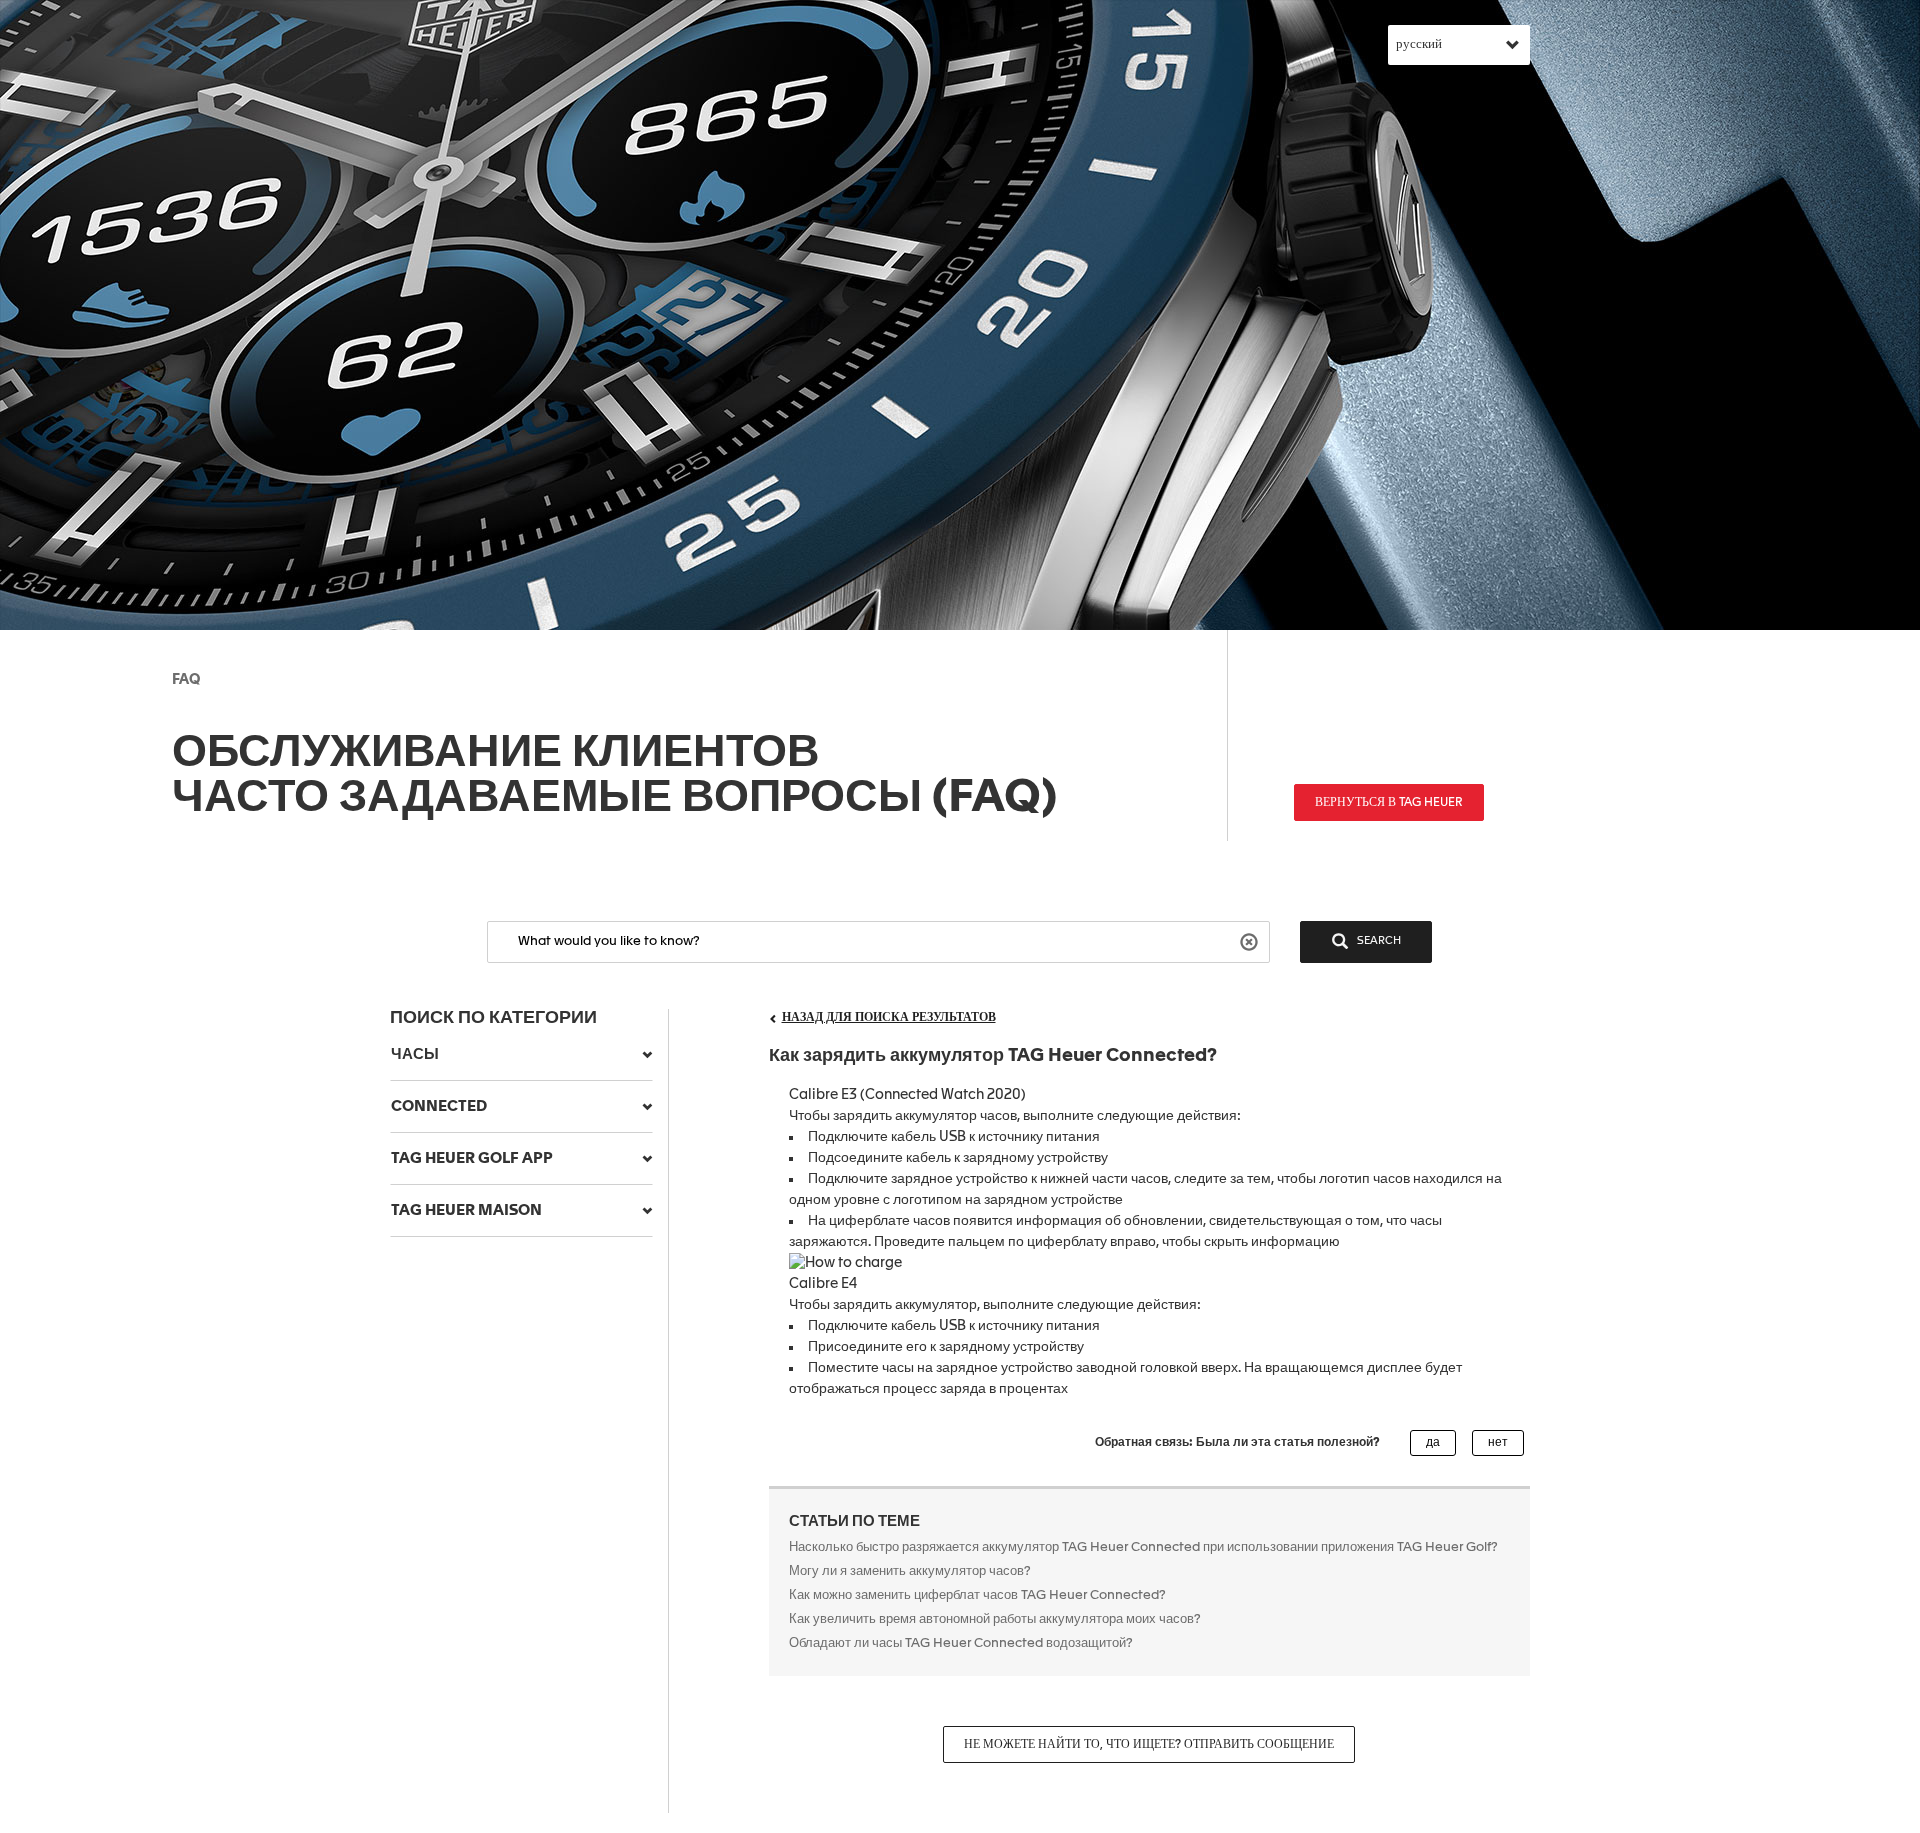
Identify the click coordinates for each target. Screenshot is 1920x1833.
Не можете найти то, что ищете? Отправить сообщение (1149, 1745)
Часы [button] (415, 1054)
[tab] (521, 1055)
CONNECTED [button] (439, 1106)
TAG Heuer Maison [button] (466, 1210)
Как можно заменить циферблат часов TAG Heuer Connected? (977, 1595)
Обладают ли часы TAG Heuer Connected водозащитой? (961, 1643)
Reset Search (1251, 940)
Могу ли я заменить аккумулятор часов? (910, 1571)
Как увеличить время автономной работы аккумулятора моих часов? (995, 1619)
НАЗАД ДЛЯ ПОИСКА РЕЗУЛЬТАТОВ (889, 1018)
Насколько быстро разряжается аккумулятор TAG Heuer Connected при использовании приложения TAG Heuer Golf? (1143, 1547)
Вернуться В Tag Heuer (1389, 803)
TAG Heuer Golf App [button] (472, 1158)
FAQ (186, 680)
